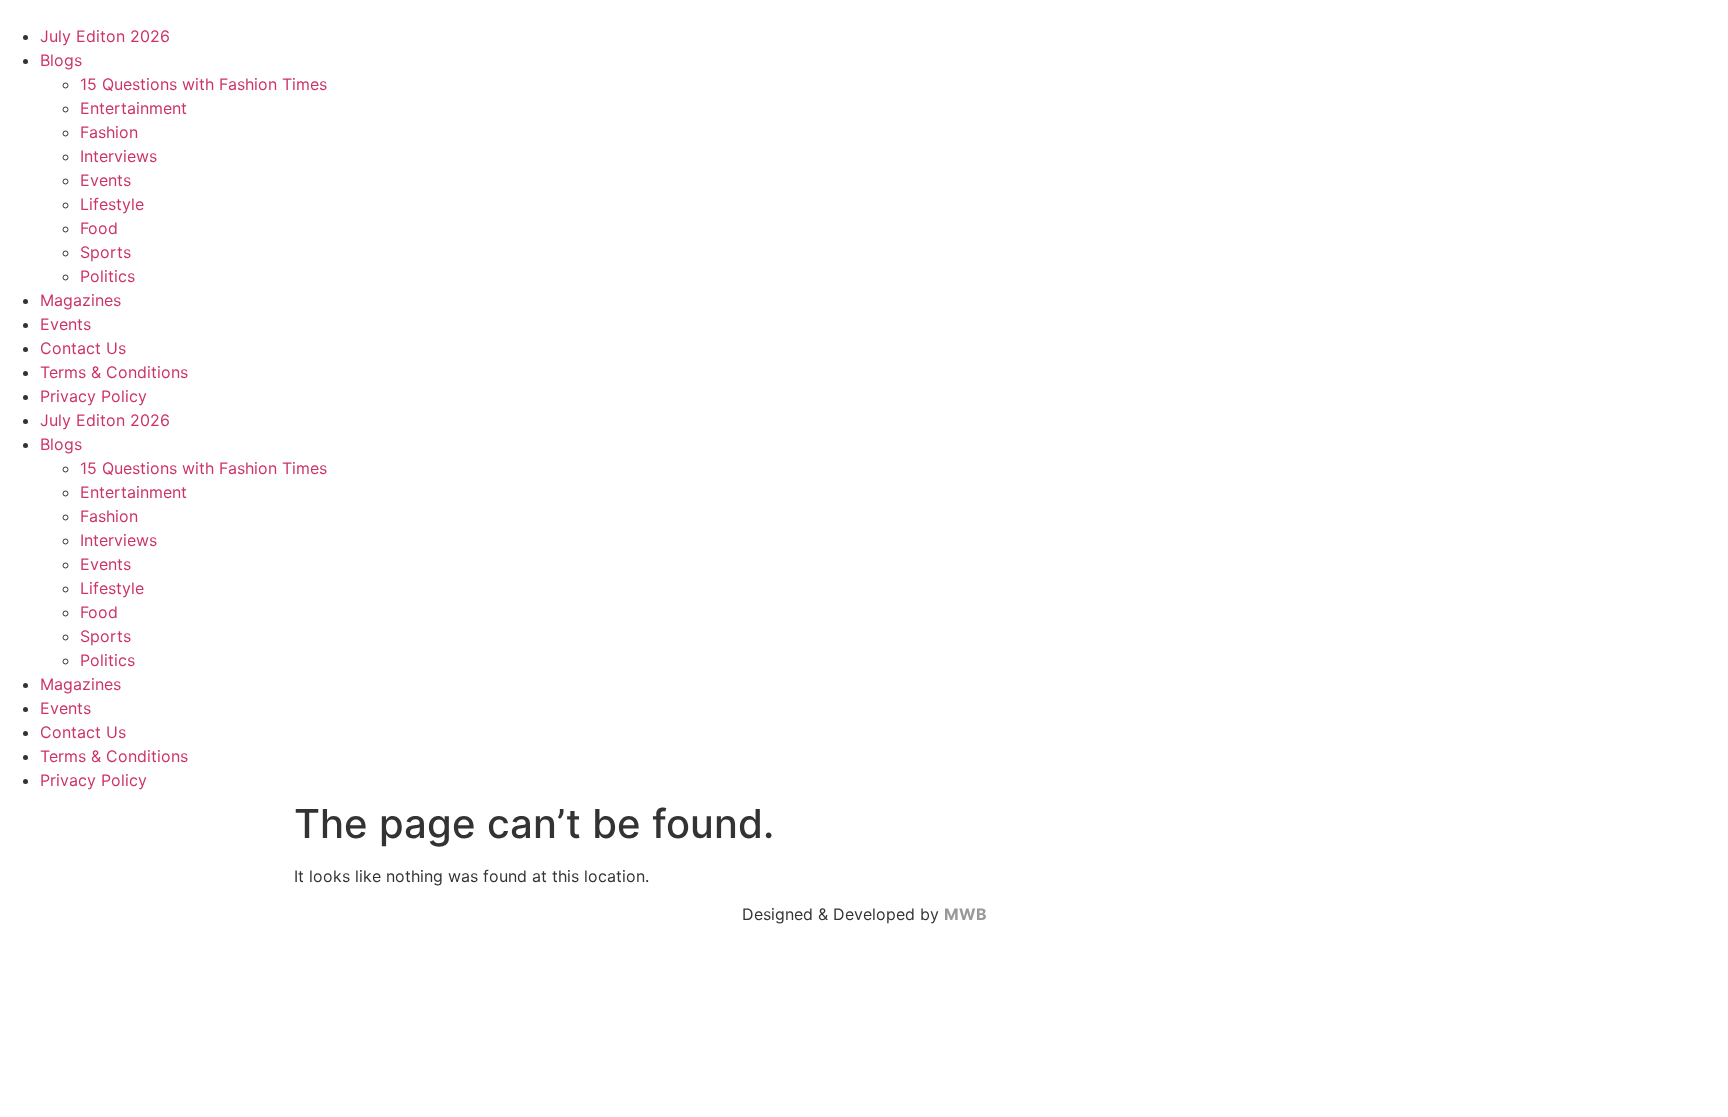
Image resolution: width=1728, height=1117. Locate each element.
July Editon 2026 (105, 36)
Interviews (118, 156)
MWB (965, 914)
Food (99, 228)
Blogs (61, 60)
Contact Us (83, 348)
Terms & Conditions (114, 372)
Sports (105, 252)
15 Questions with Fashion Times (203, 84)
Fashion (109, 132)
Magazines (80, 300)
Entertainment (133, 108)
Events (105, 180)
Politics (107, 276)
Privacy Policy (93, 396)
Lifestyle (112, 204)
